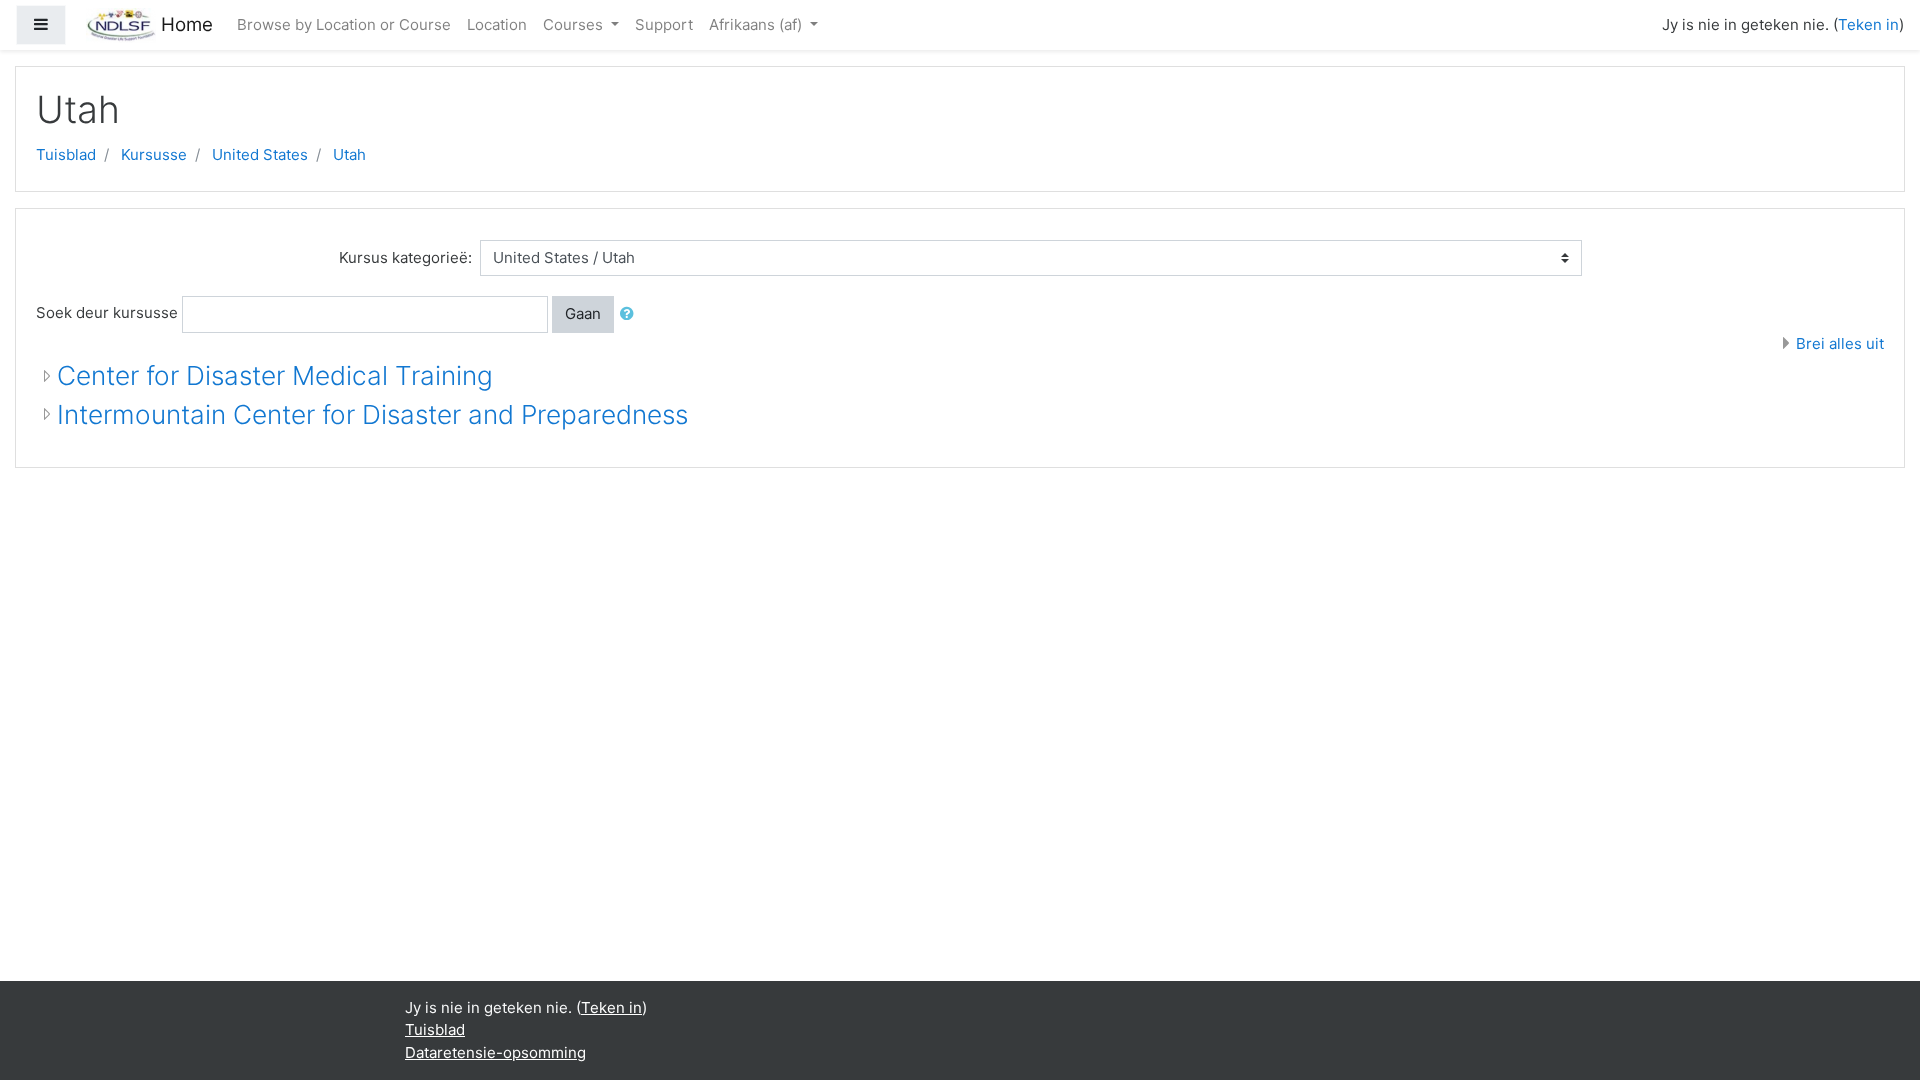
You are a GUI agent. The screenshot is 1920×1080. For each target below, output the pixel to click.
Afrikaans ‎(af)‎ (757, 24)
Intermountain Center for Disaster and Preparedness (372, 414)
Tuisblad (66, 154)
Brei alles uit (1840, 343)
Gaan (583, 313)
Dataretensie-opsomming (495, 1052)
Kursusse (154, 154)
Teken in (1868, 24)
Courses (575, 24)
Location (497, 24)
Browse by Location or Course (344, 24)
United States (260, 154)
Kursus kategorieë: (405, 257)
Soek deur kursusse (107, 312)
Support (664, 24)
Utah (349, 154)
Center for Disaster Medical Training (275, 375)
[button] (631, 314)
